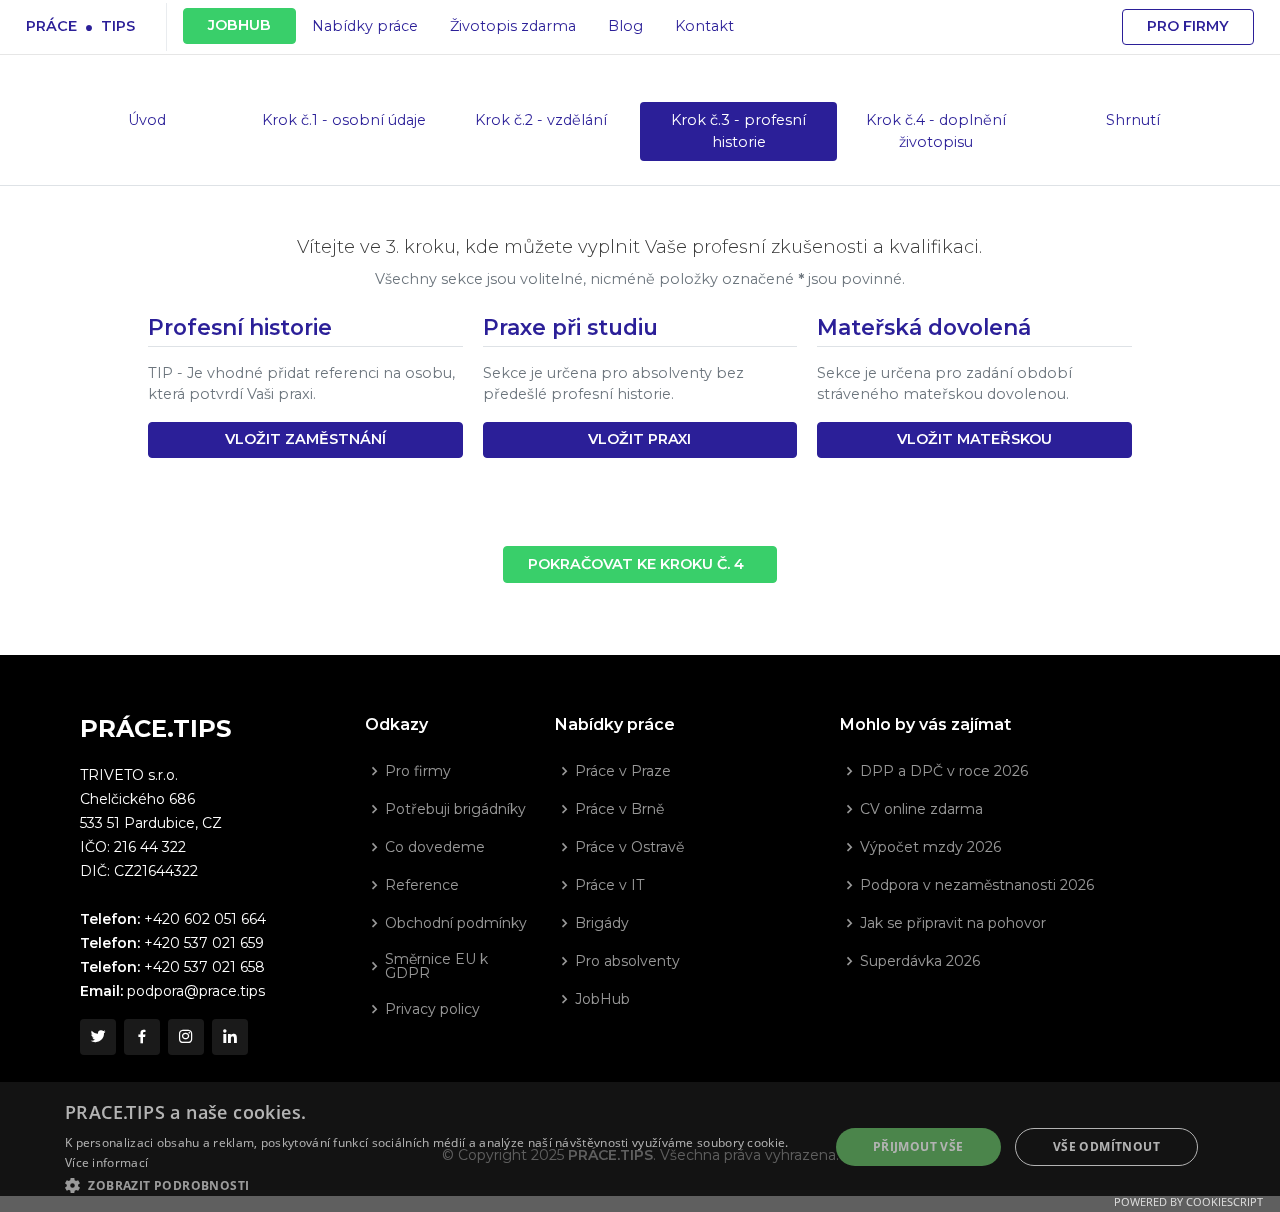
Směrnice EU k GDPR (436, 966)
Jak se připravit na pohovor (953, 923)
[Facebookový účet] (142, 1037)
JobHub (602, 999)
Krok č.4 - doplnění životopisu (936, 131)
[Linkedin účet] (230, 1037)
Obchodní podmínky (456, 923)
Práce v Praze (623, 771)
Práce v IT (609, 885)
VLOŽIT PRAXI (639, 439)
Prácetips (80, 25)
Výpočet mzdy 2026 (930, 847)
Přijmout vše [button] (918, 1146)
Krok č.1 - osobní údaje (344, 120)
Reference (422, 885)
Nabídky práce (365, 26)
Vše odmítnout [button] (1106, 1146)
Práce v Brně (619, 809)
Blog (625, 26)
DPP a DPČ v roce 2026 (944, 771)
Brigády (602, 923)
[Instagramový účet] (186, 1037)
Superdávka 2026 (920, 961)
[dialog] (640, 1147)
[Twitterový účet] (98, 1037)
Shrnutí (1133, 120)
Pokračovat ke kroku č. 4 (640, 564)
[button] (435, 1185)
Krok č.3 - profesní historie (738, 131)
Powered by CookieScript (1188, 1201)
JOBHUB (239, 25)
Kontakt (704, 26)
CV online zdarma (921, 809)
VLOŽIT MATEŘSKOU (974, 439)
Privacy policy (432, 1009)
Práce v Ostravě (629, 847)
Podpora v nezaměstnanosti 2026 (977, 885)
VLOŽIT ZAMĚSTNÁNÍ (305, 439)
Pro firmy (1188, 26)
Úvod (147, 120)
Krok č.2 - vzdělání (541, 120)
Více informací (106, 1162)
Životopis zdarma (513, 26)
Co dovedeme (435, 847)
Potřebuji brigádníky (455, 809)
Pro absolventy (627, 961)
